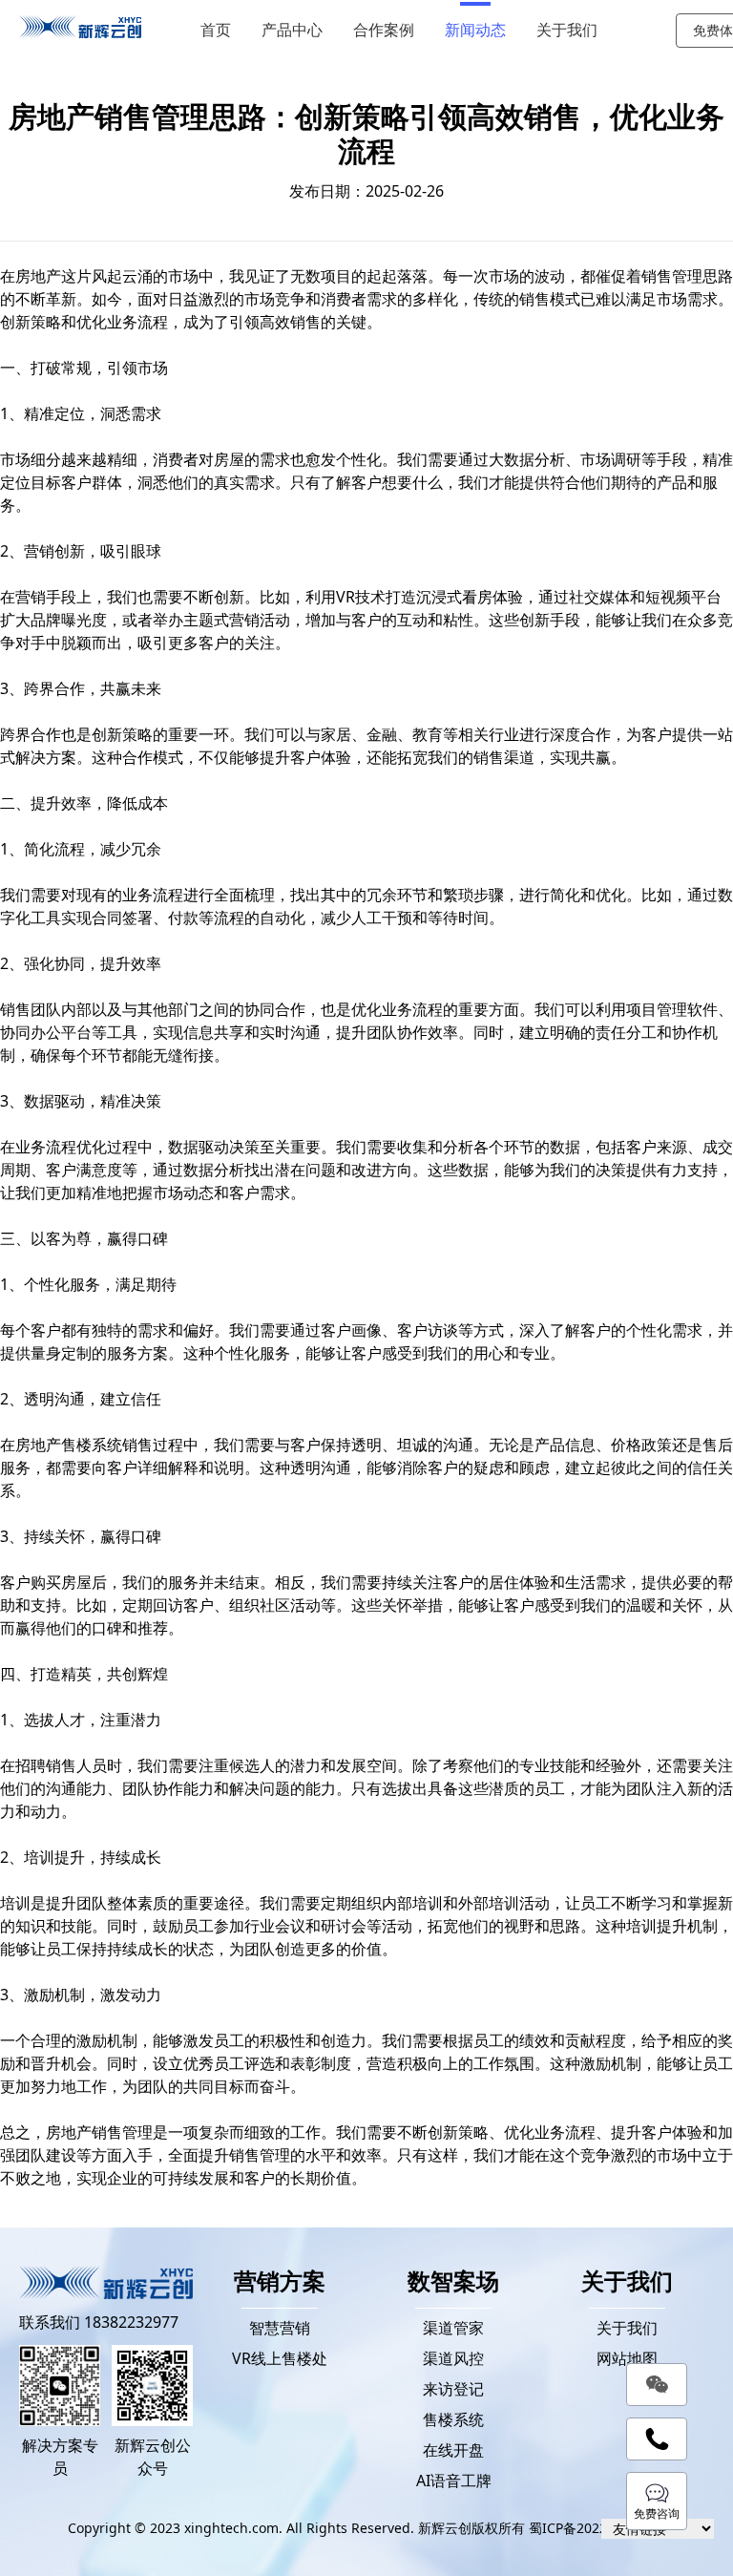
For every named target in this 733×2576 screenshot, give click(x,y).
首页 (216, 30)
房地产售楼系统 (69, 1445)
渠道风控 (453, 2358)
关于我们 (567, 30)
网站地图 (627, 2358)
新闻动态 (475, 30)
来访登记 (453, 2389)
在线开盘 (453, 2450)
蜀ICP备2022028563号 (597, 2528)
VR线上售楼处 (280, 2358)
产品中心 (292, 30)
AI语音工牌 (454, 2481)
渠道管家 (453, 2328)
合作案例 (384, 30)
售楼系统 (453, 2419)
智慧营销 (280, 2328)
